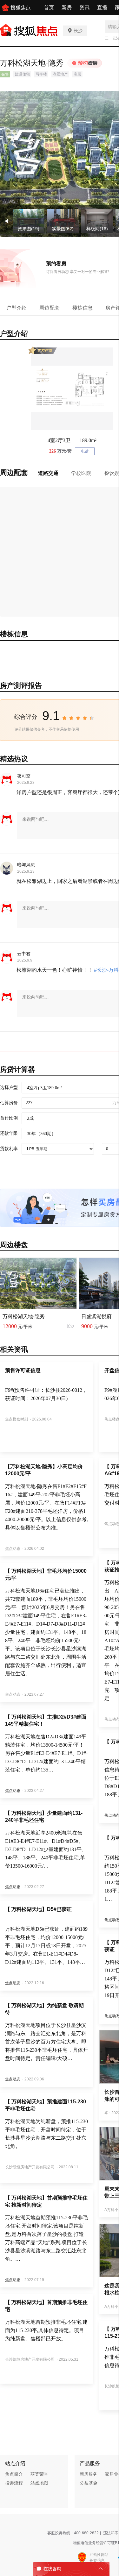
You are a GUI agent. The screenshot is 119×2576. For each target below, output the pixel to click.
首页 (49, 7)
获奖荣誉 (39, 2474)
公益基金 (89, 2483)
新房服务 (89, 2474)
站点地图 (39, 2483)
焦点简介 (14, 2474)
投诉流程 (14, 2483)
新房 (67, 7)
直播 (102, 7)
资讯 (84, 7)
